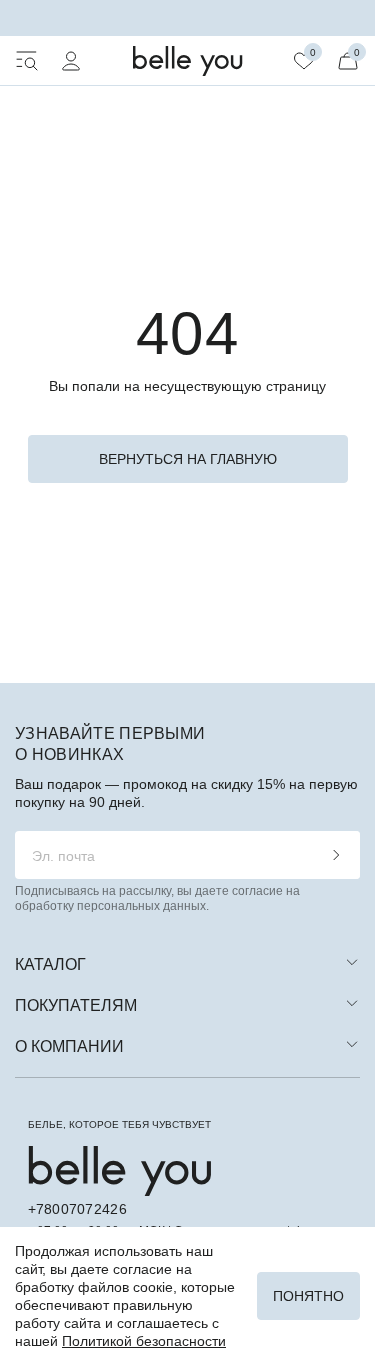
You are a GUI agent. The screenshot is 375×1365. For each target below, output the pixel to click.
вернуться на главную (188, 459)
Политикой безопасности (144, 1341)
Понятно (308, 1296)
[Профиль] (71, 61)
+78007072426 (77, 1209)
